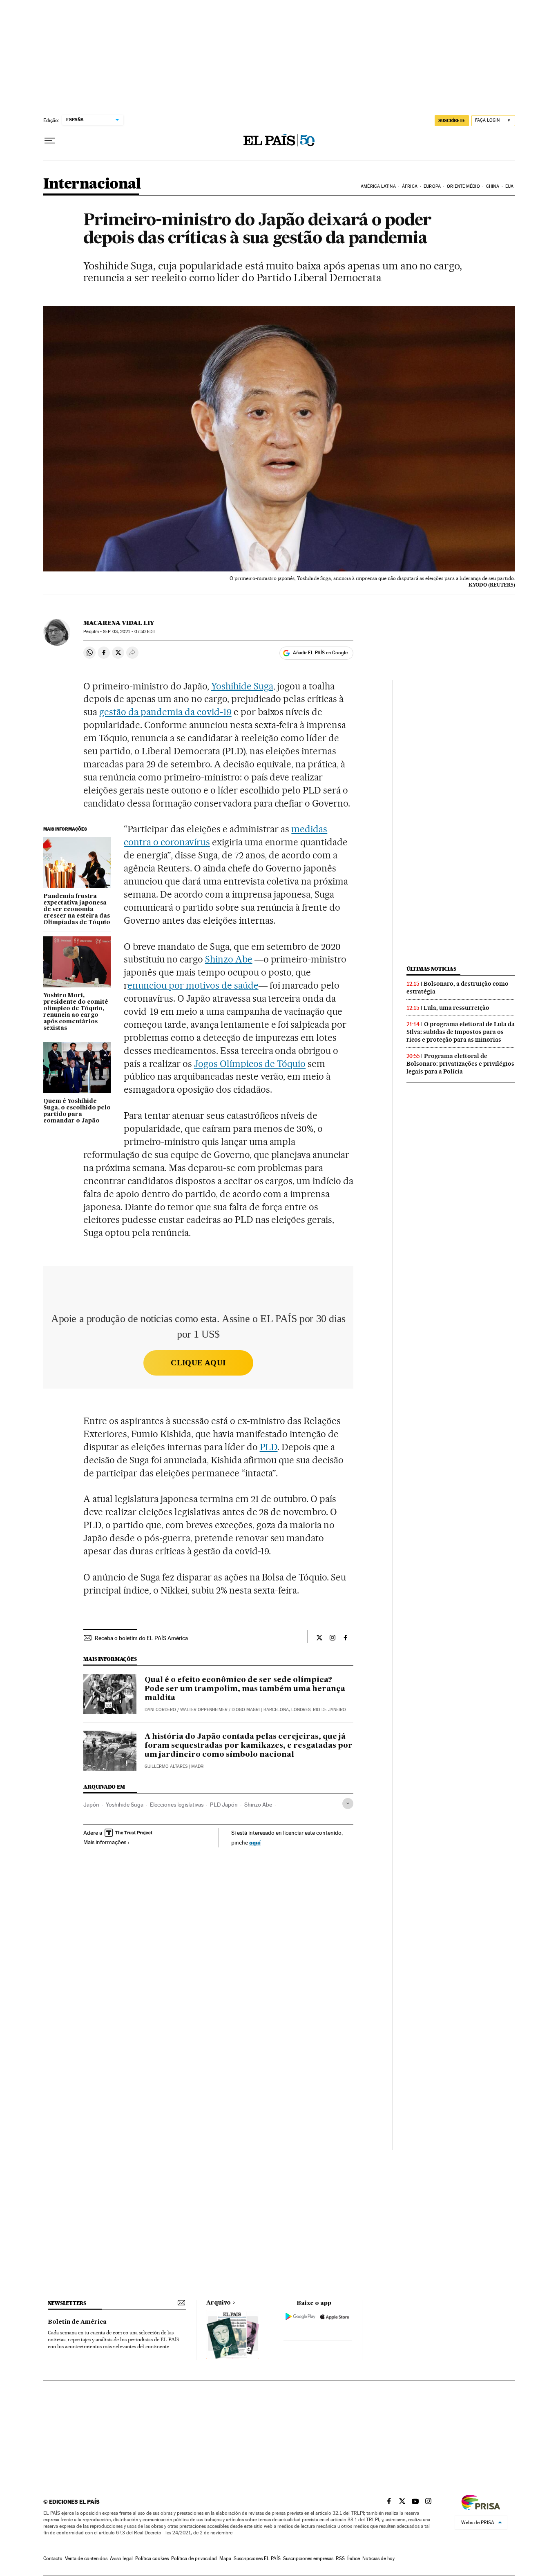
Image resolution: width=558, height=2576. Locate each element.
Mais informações (105, 1842)
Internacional (92, 184)
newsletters (67, 2303)
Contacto (53, 2558)
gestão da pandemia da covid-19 (165, 712)
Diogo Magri (246, 1710)
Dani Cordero (160, 1710)
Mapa (225, 2558)
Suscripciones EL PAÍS (257, 2558)
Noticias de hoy (378, 2558)
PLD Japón (224, 1805)
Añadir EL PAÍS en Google (320, 653)
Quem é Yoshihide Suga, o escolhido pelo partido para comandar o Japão (77, 1111)
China (493, 186)
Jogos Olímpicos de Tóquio (250, 1064)
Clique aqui (198, 1363)
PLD (269, 1447)
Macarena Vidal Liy (119, 623)
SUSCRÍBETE (452, 120)
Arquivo (219, 2303)
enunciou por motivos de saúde (193, 985)
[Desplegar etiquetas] (348, 1804)
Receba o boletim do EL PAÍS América (141, 1638)
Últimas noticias (431, 969)
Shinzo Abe (229, 959)
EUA (509, 186)
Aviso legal (121, 2558)
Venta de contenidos (86, 2558)
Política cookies (152, 2558)
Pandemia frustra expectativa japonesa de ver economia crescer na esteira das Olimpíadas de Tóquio (77, 909)
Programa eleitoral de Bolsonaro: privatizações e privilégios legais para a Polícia (460, 1064)
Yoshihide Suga (242, 686)
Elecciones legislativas (177, 1805)
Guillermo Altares (166, 1766)
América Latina (378, 186)
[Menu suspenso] (50, 141)
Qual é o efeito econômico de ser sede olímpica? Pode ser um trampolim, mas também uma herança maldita (245, 1689)
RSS (340, 2558)
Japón (91, 1805)
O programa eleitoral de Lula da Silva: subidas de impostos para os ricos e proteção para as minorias (461, 1032)
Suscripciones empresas (308, 2558)
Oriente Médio (463, 186)
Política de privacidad (194, 2558)
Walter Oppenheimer (204, 1710)
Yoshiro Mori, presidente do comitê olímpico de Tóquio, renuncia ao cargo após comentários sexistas (76, 1012)
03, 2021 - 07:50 (129, 632)
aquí (255, 1842)
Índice (354, 2558)
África (410, 186)
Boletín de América (77, 2322)
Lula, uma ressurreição (456, 1008)
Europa (432, 186)
